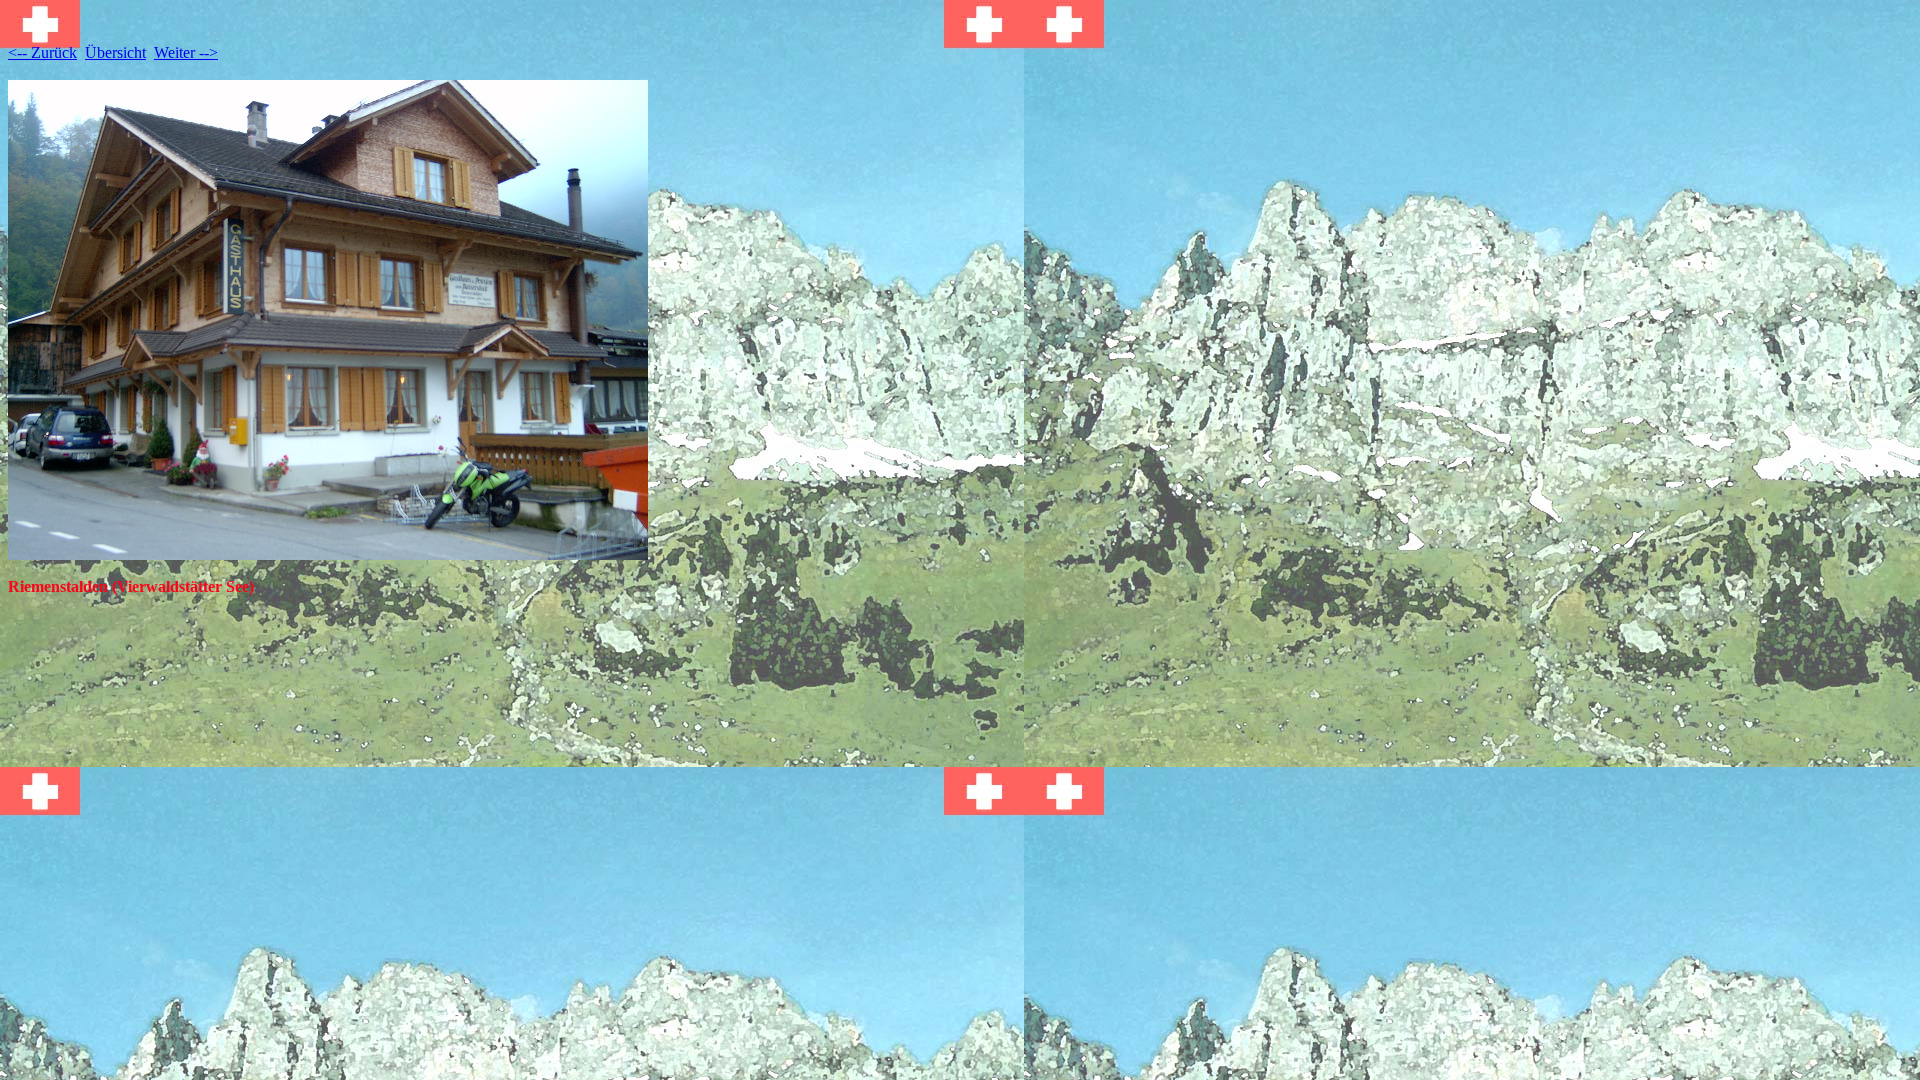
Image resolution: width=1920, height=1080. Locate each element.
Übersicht (115, 52)
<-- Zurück (42, 52)
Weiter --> (186, 52)
